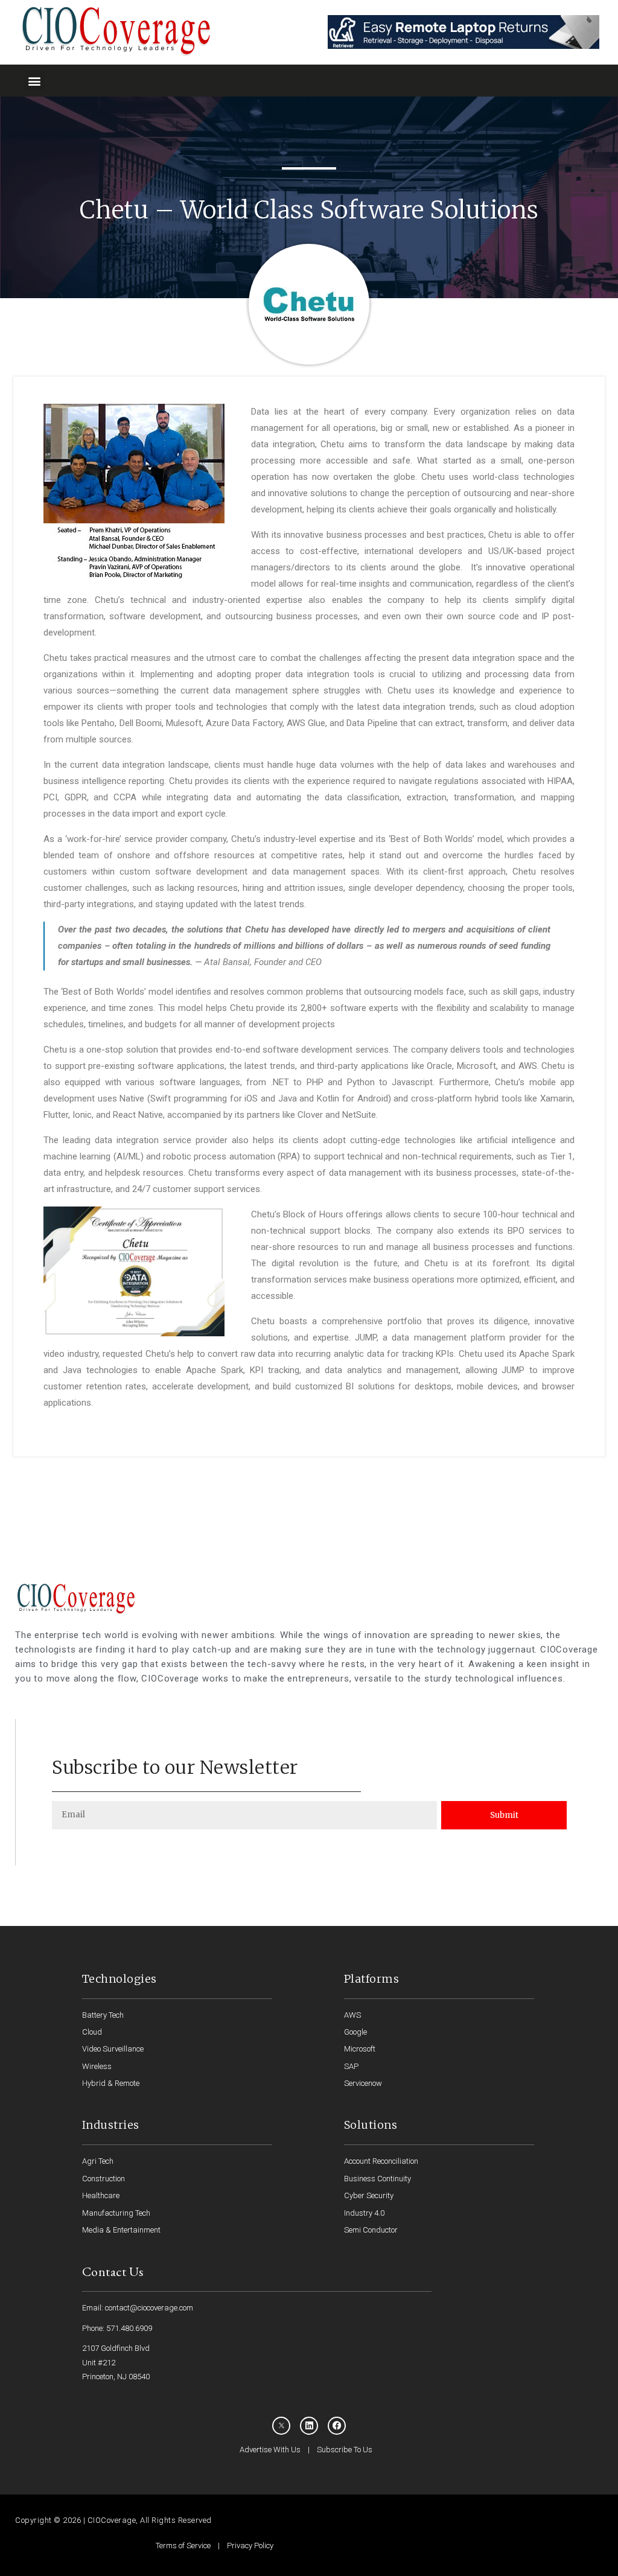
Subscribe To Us (345, 2450)
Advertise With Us (270, 2450)
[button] (35, 81)
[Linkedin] (309, 2426)
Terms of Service (183, 2546)
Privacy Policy (250, 2546)
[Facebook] (337, 2426)
